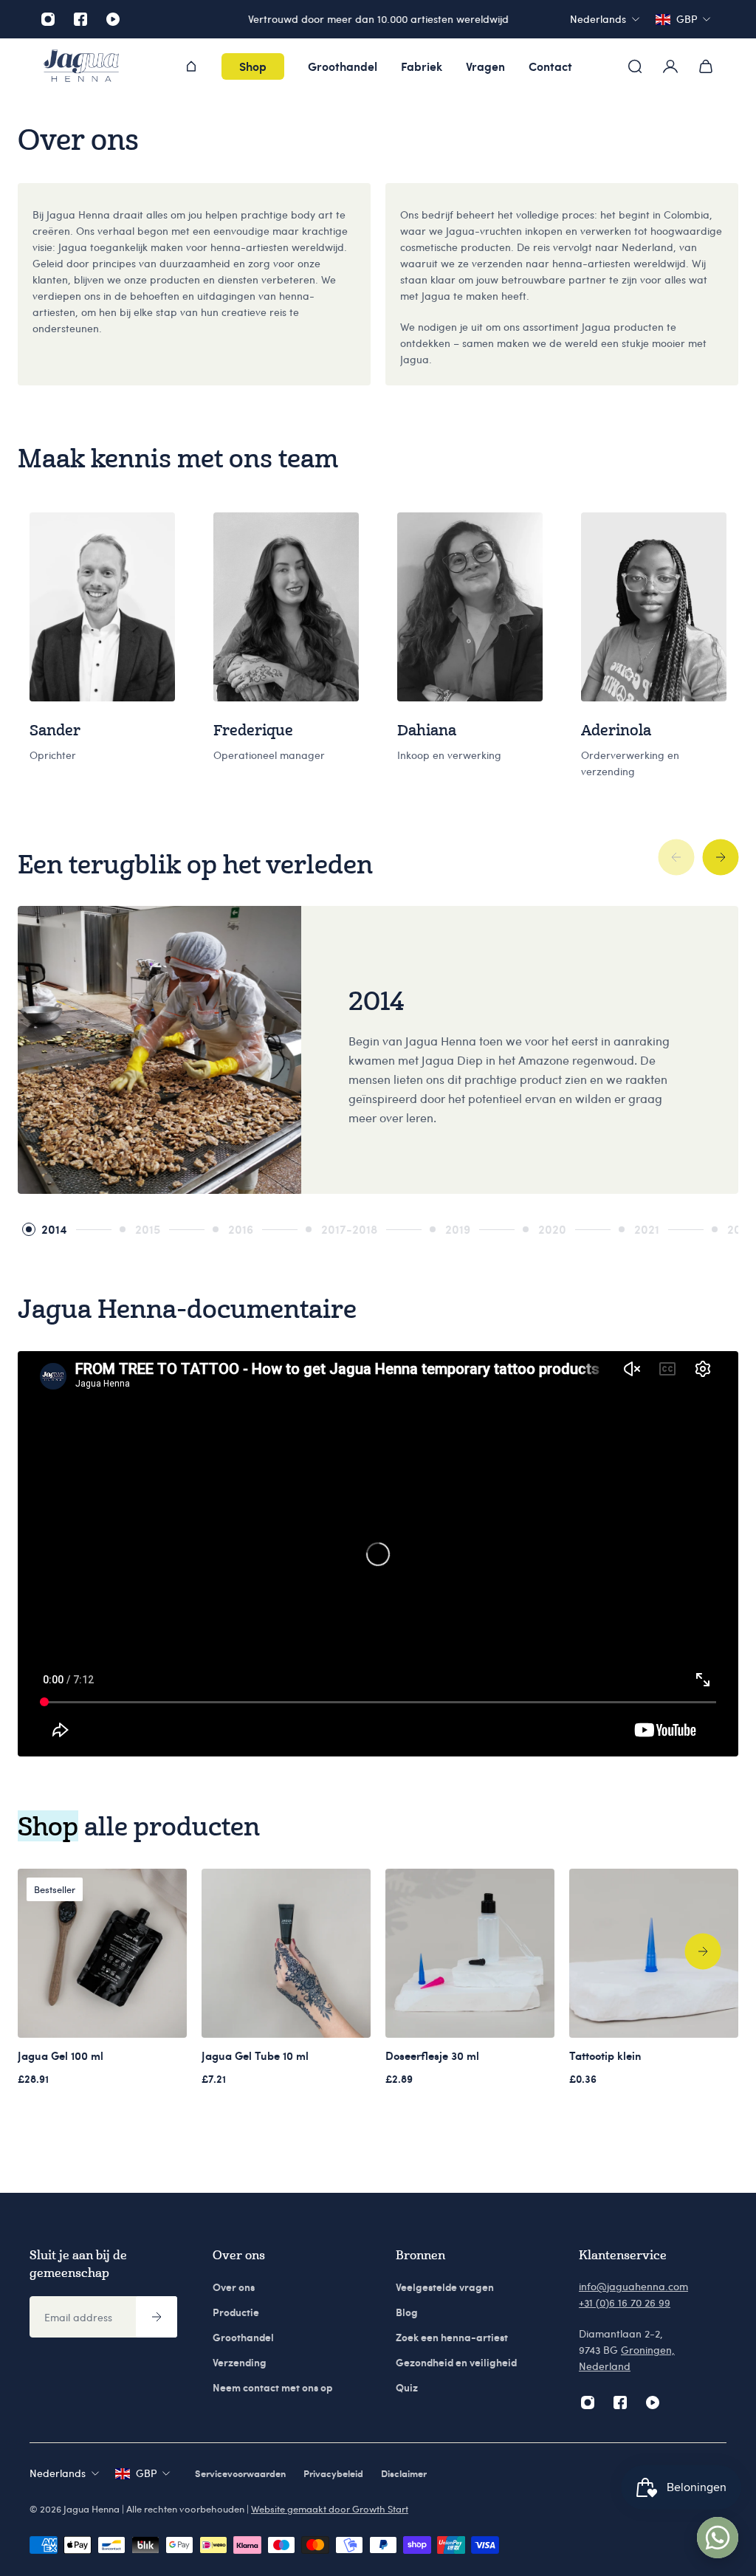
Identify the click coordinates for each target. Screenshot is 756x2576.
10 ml (255, 2055)
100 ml (61, 2055)
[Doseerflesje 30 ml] (470, 1953)
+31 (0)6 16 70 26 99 (625, 2302)
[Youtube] (113, 19)
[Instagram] (48, 19)
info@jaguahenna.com (633, 2286)
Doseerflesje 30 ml (432, 2055)
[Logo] (81, 67)
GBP (146, 2473)
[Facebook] (80, 19)
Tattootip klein (605, 2055)
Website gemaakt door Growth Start (330, 2509)
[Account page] (670, 66)
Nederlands (58, 2473)
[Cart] (706, 66)
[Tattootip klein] (654, 1953)
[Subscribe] (157, 2317)
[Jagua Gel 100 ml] (102, 1953)
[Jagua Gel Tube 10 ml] (286, 1953)
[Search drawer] (635, 66)
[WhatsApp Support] (718, 2538)
